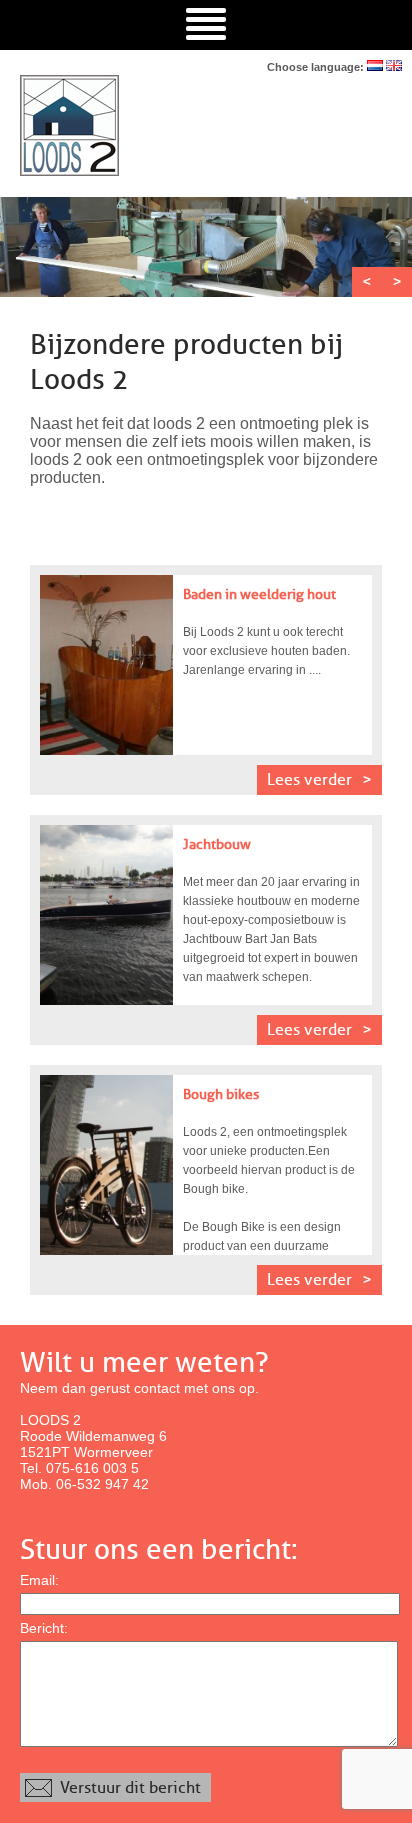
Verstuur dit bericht (130, 1787)
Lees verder (309, 779)
